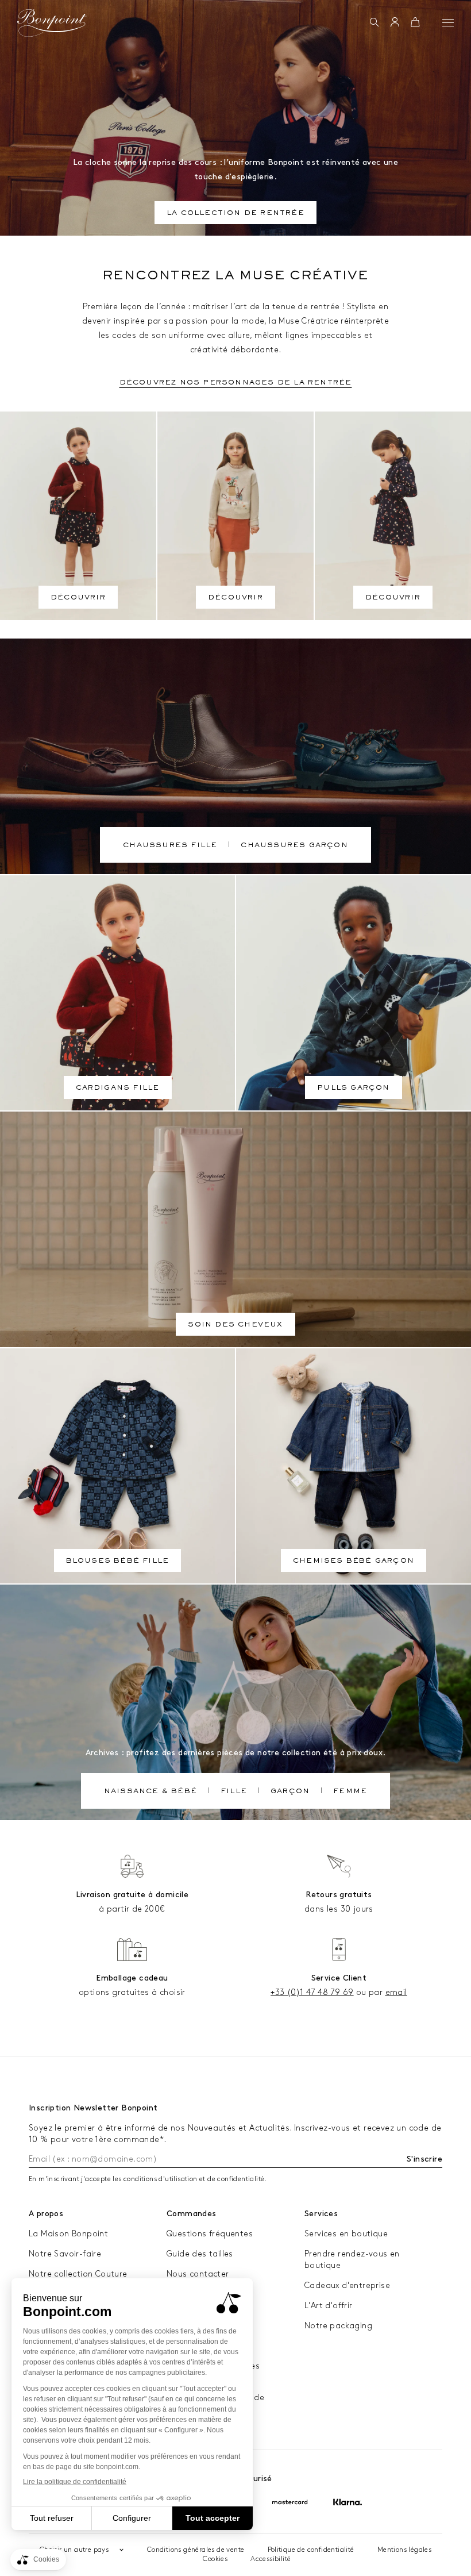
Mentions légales (404, 2550)
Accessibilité (271, 2559)
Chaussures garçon (294, 846)
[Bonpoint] (52, 23)
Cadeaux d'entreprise (347, 2285)
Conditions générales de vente (196, 2550)
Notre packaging (338, 2326)
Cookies (215, 2559)
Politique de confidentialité (311, 2550)
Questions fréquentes (210, 2234)
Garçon (290, 1792)
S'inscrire (424, 2159)
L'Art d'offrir (329, 2306)
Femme (350, 1792)
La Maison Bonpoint (68, 2234)
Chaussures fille (170, 846)
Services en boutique (346, 2234)
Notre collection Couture (78, 2274)
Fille (234, 1792)
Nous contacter (198, 2274)
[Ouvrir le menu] (448, 22)
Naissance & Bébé (150, 1792)
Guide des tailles (200, 2254)
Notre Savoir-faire (65, 2254)
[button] (374, 23)
